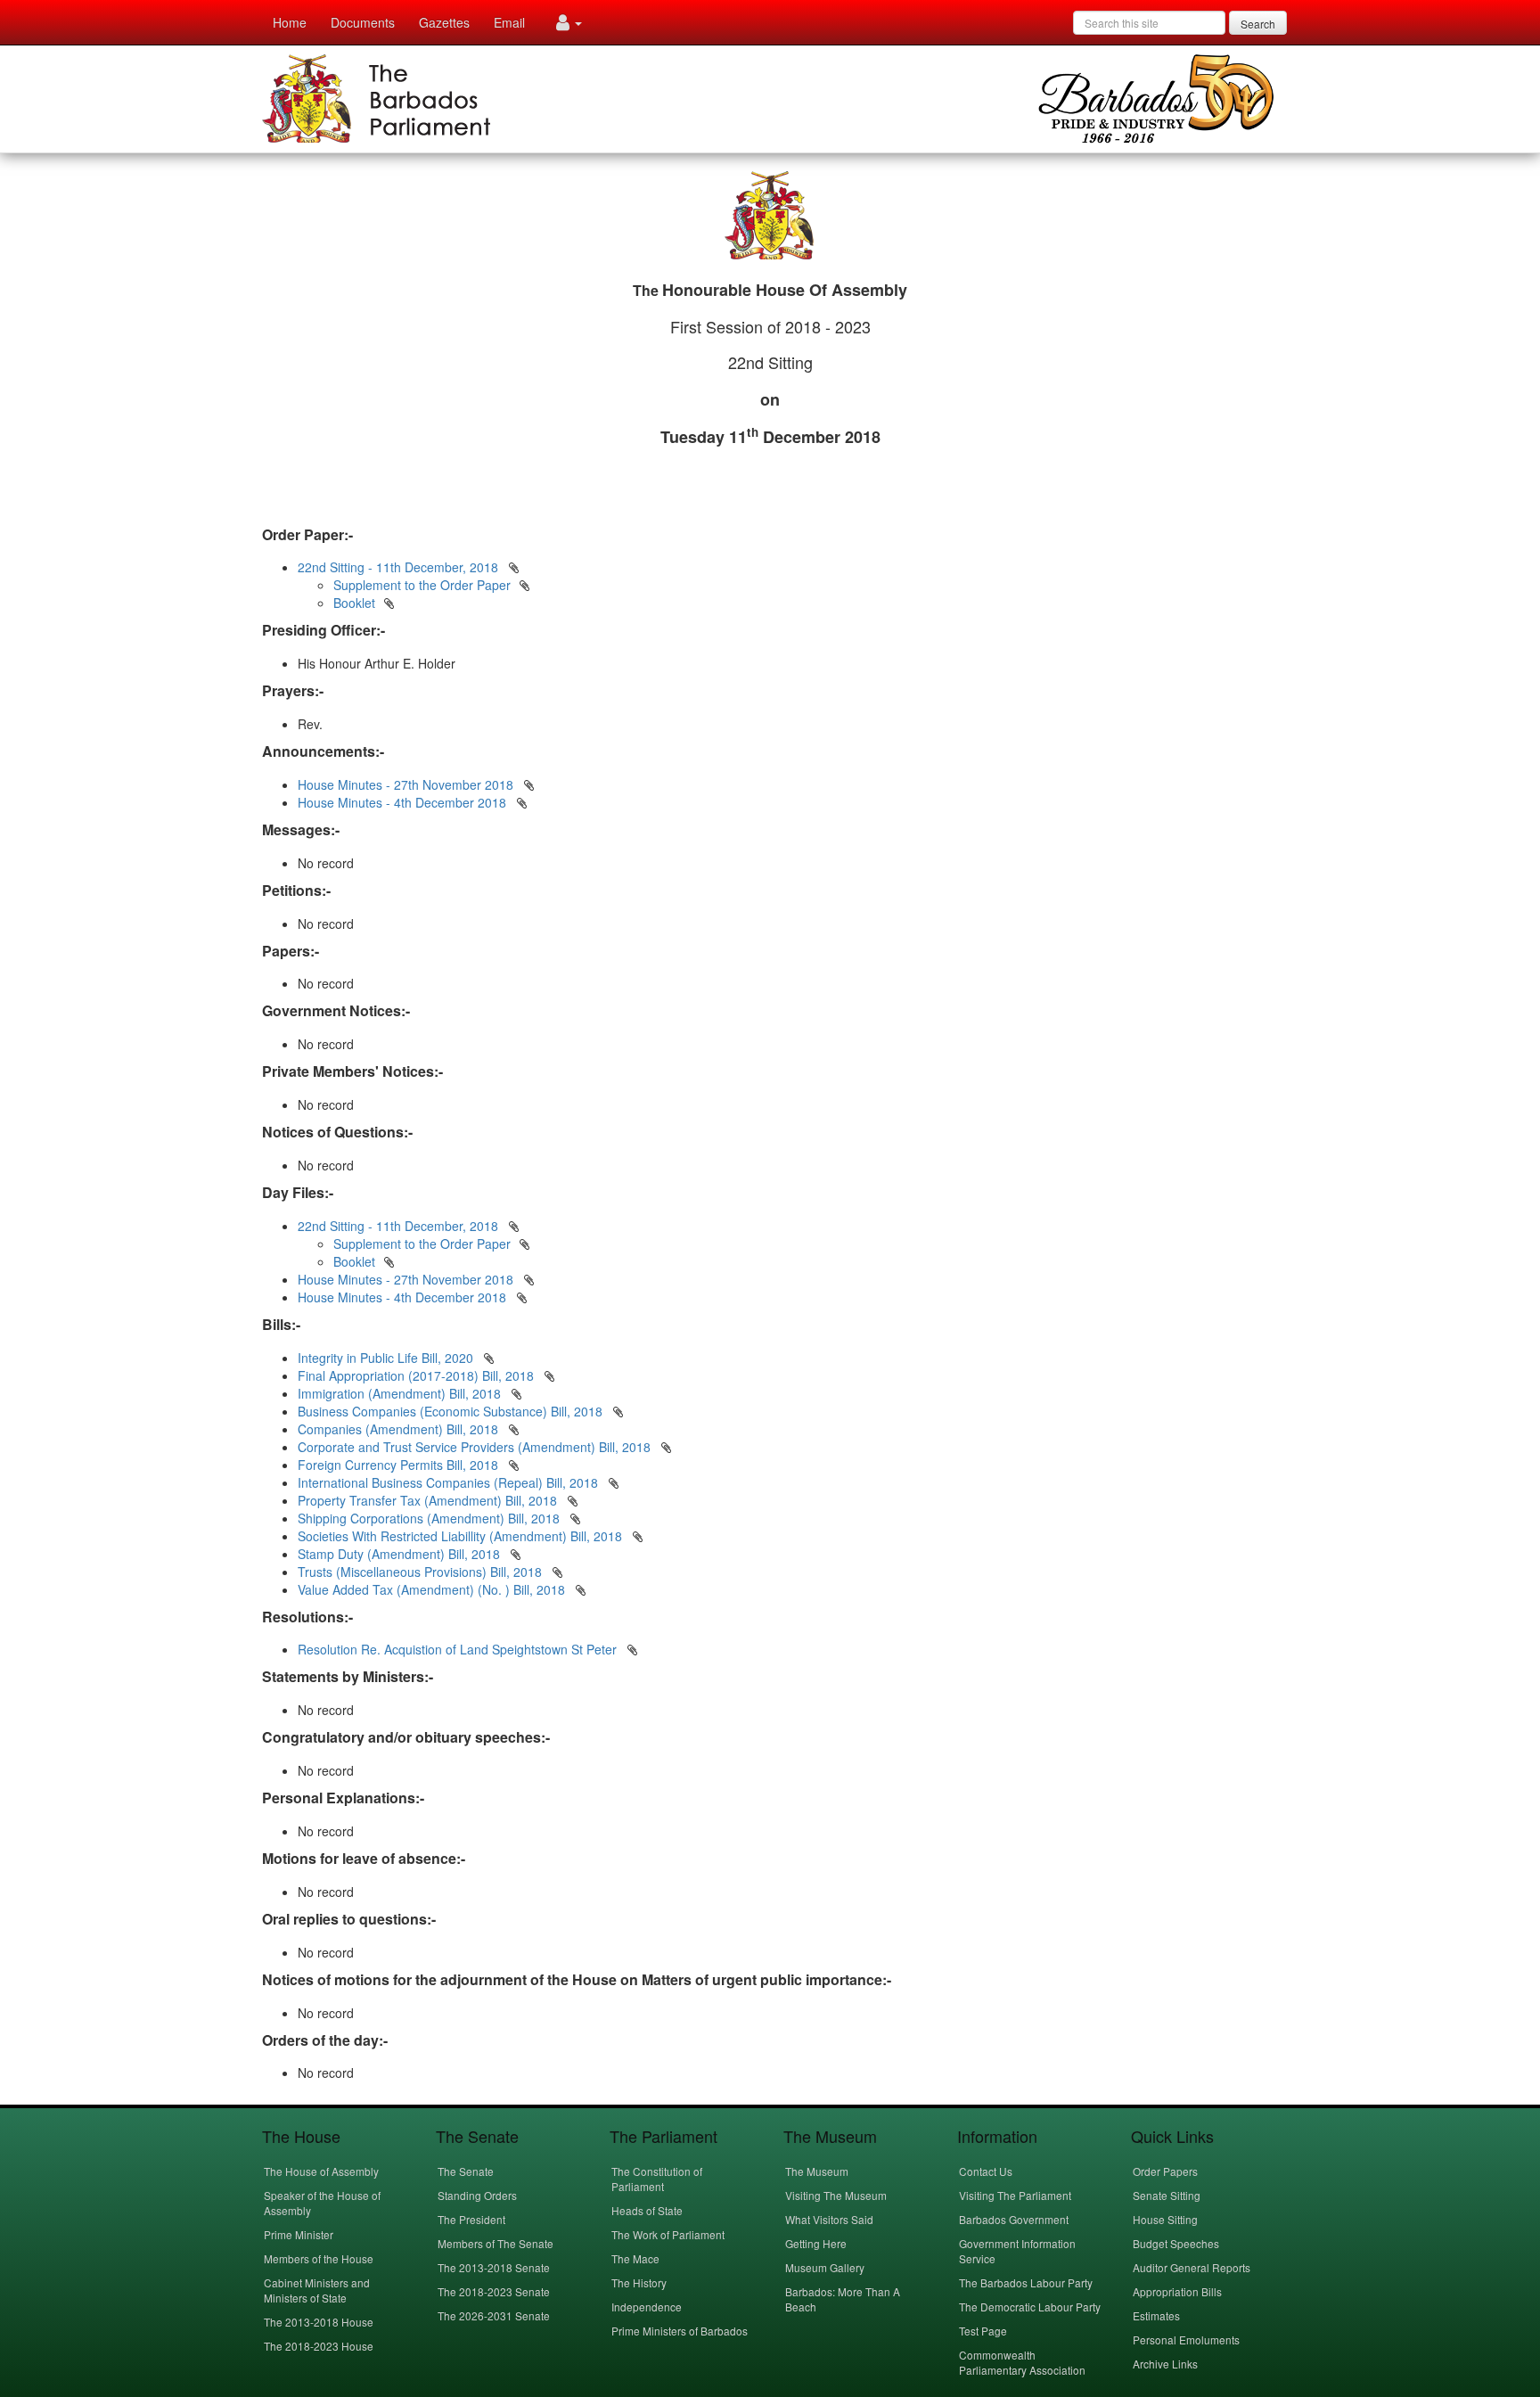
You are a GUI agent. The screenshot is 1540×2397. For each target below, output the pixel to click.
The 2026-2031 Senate (494, 2315)
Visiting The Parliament (1015, 2195)
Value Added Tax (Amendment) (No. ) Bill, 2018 (433, 1589)
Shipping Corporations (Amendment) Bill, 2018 (430, 1518)
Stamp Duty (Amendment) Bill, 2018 (401, 1554)
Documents (363, 22)
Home (290, 22)
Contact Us (986, 2171)
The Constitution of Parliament (657, 2179)
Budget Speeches (1176, 2243)
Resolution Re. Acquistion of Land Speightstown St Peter (459, 1649)
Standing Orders (477, 2195)
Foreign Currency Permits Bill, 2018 (400, 1465)
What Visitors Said (829, 2219)
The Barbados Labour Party (1026, 2282)
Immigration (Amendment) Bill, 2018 (401, 1393)
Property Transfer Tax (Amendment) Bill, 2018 (429, 1500)
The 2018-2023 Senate (494, 2291)
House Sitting (1165, 2219)
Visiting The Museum (836, 2195)
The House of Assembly (321, 2171)
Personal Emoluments (1186, 2340)
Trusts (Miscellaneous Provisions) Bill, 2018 (422, 1572)
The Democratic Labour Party (1030, 2307)
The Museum (817, 2171)
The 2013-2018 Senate (494, 2267)
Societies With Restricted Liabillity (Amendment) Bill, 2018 (462, 1536)
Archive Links (1165, 2364)
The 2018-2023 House (319, 2346)
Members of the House (319, 2258)
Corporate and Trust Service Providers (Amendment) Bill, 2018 (476, 1447)
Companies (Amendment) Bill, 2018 (400, 1429)
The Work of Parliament (668, 2234)
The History (639, 2282)
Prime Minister (299, 2234)
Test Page (983, 2331)
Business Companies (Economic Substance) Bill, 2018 (452, 1411)
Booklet (354, 603)
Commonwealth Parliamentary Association (1022, 2362)
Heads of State (647, 2210)
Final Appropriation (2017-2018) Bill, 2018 (418, 1375)
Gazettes (444, 22)
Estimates (1156, 2315)
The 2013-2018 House (319, 2322)
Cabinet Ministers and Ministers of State (317, 2290)
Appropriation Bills (1177, 2291)
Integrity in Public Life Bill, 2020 (387, 1358)
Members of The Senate (496, 2243)
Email (509, 22)
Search (1258, 24)
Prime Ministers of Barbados (680, 2331)
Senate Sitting (1167, 2195)
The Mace (635, 2258)
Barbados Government (1014, 2219)
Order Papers (1165, 2171)
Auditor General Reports (1192, 2267)
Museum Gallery (825, 2267)
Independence (647, 2307)
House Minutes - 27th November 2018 (405, 784)
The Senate (466, 2171)
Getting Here (816, 2243)
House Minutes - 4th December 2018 (402, 802)
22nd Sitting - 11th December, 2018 (398, 567)
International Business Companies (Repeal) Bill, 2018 (450, 1482)
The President (471, 2219)
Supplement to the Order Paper (422, 585)
